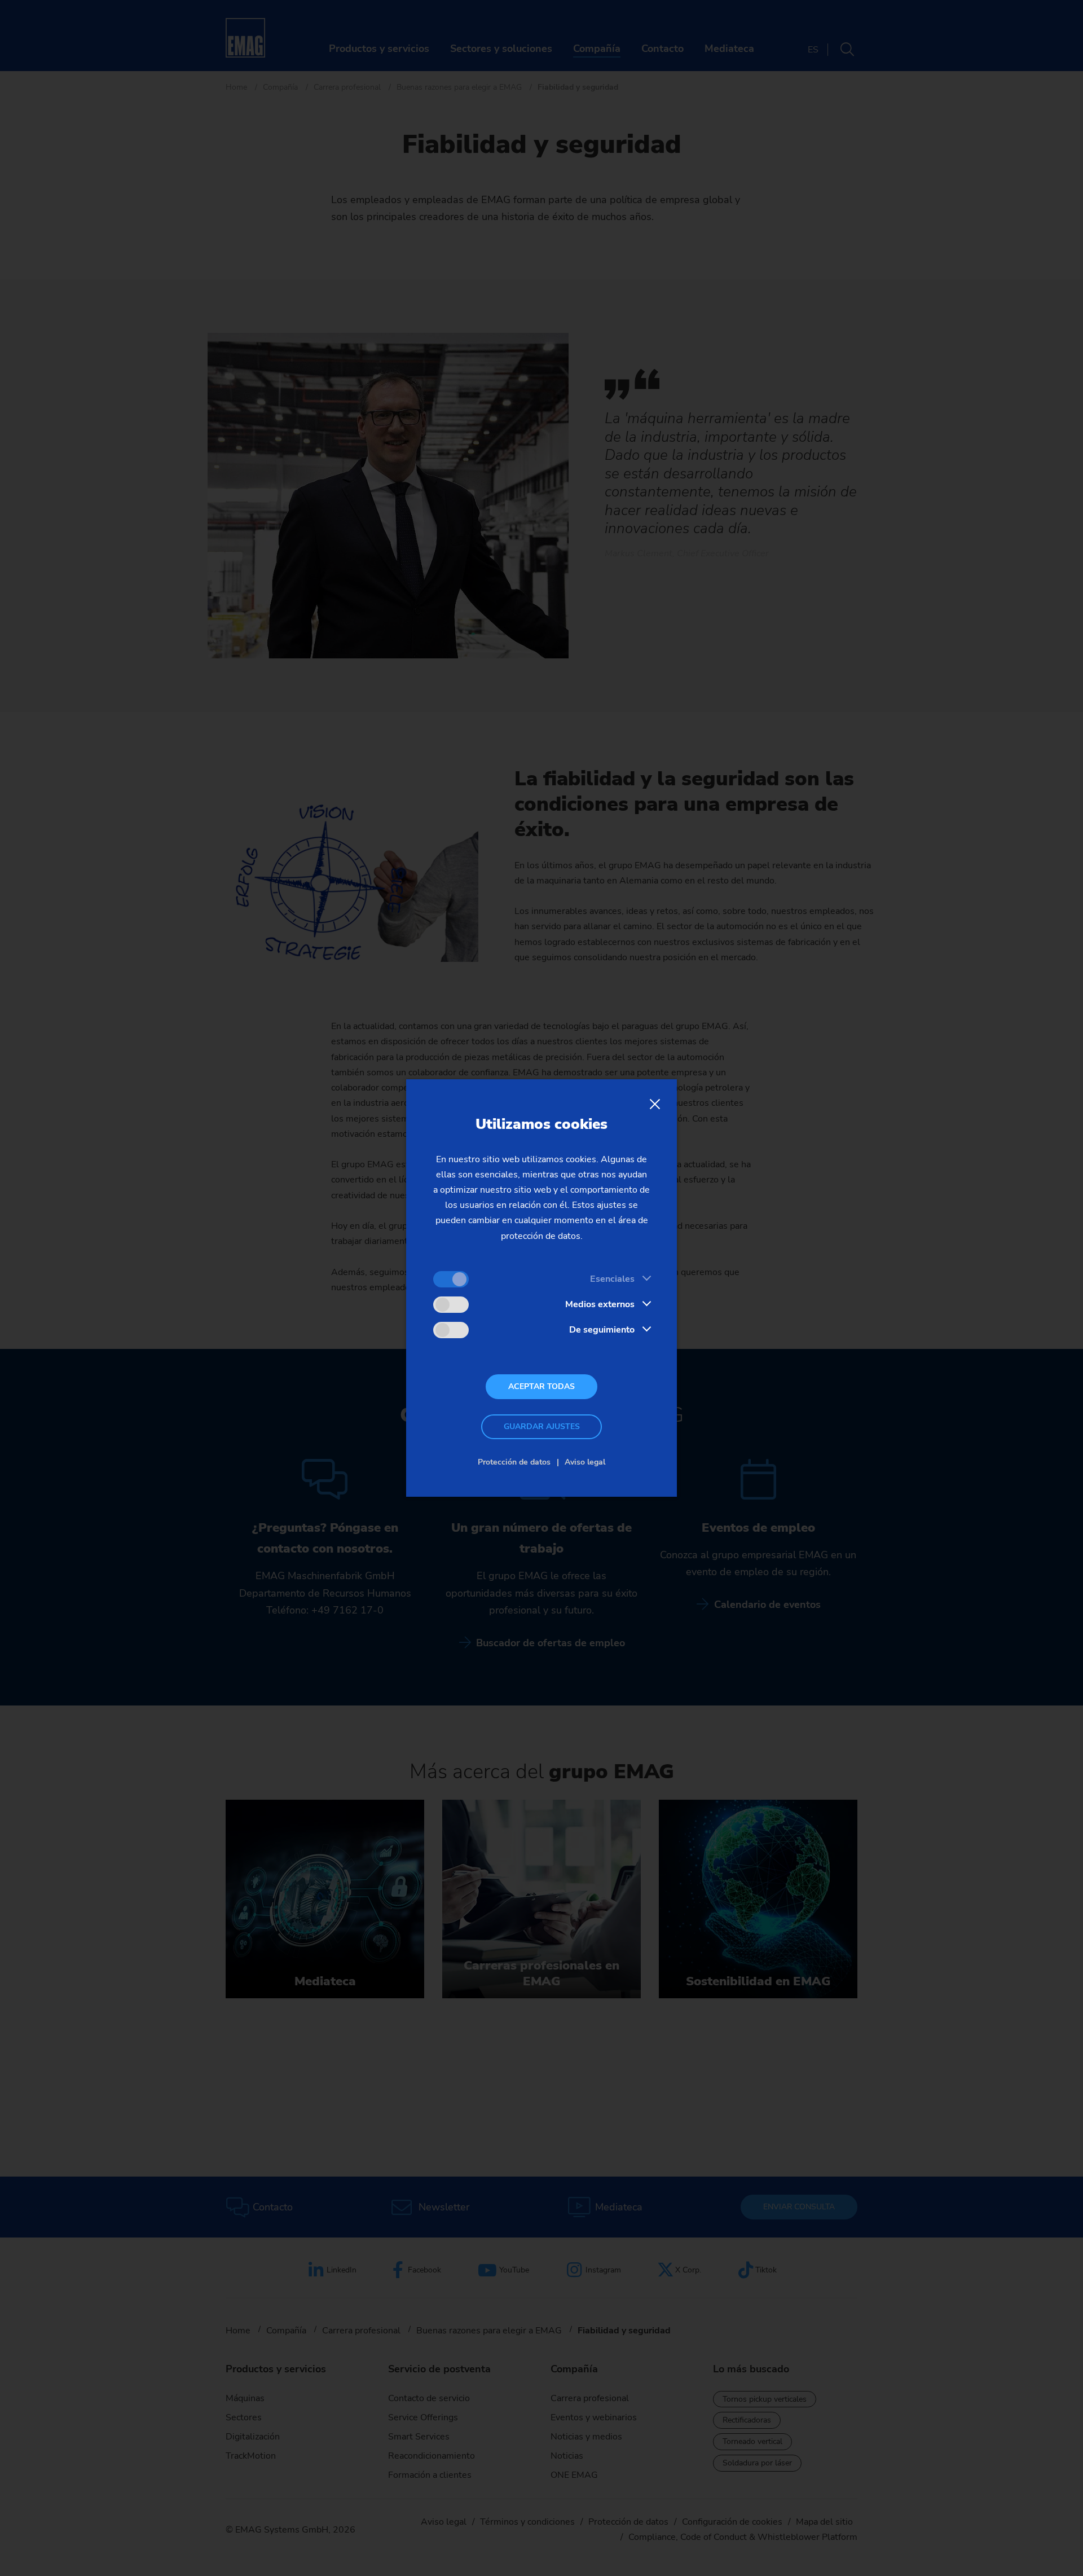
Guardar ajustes (542, 1427)
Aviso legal (585, 1462)
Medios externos (600, 1304)
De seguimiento (602, 1330)
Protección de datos (514, 1462)
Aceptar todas (541, 1386)
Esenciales (612, 1279)
